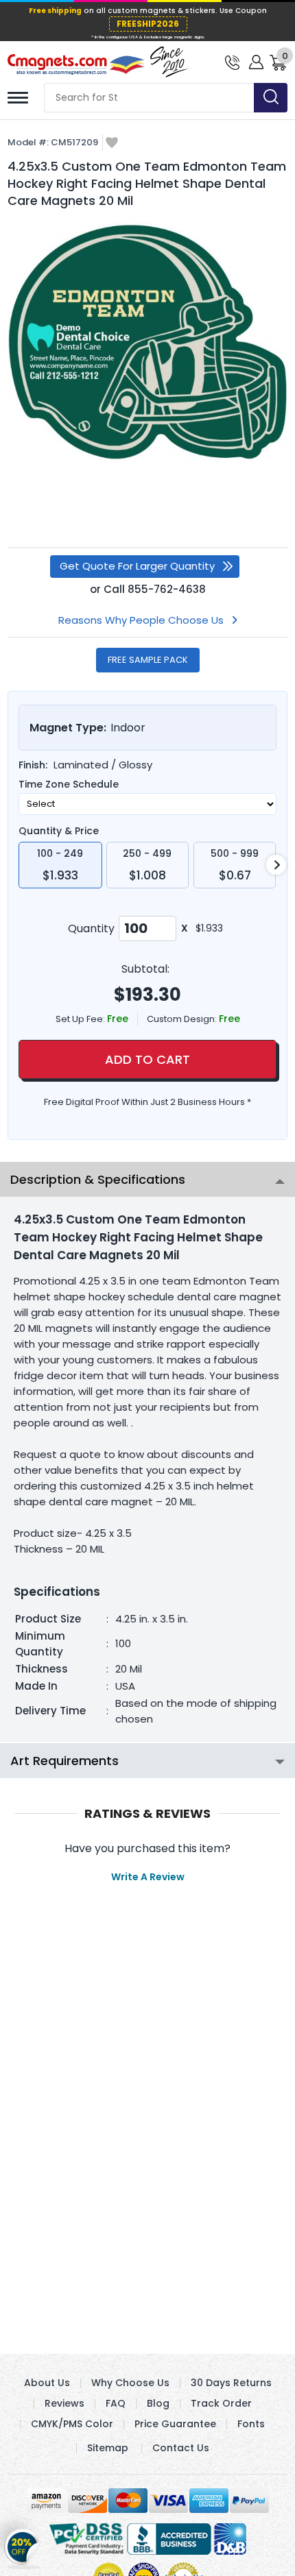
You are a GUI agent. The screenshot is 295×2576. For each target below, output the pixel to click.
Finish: (33, 765)
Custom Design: (183, 1019)
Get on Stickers (22, 2545)
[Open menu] (18, 98)
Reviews (64, 2403)
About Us (47, 2383)
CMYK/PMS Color (72, 2424)
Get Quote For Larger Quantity (137, 566)
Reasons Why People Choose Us (141, 620)
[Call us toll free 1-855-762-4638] (232, 61)
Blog (158, 2403)
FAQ (116, 2403)
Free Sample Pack (148, 660)
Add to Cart (147, 1059)
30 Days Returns (231, 2383)
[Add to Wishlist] (112, 144)
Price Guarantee (175, 2424)
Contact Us (181, 2448)
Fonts (251, 2424)
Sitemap (108, 2448)
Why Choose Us (130, 2383)
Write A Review (148, 1877)
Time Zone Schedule (69, 784)
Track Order (221, 2403)
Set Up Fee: (81, 1019)
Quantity (91, 928)
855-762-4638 (167, 589)
